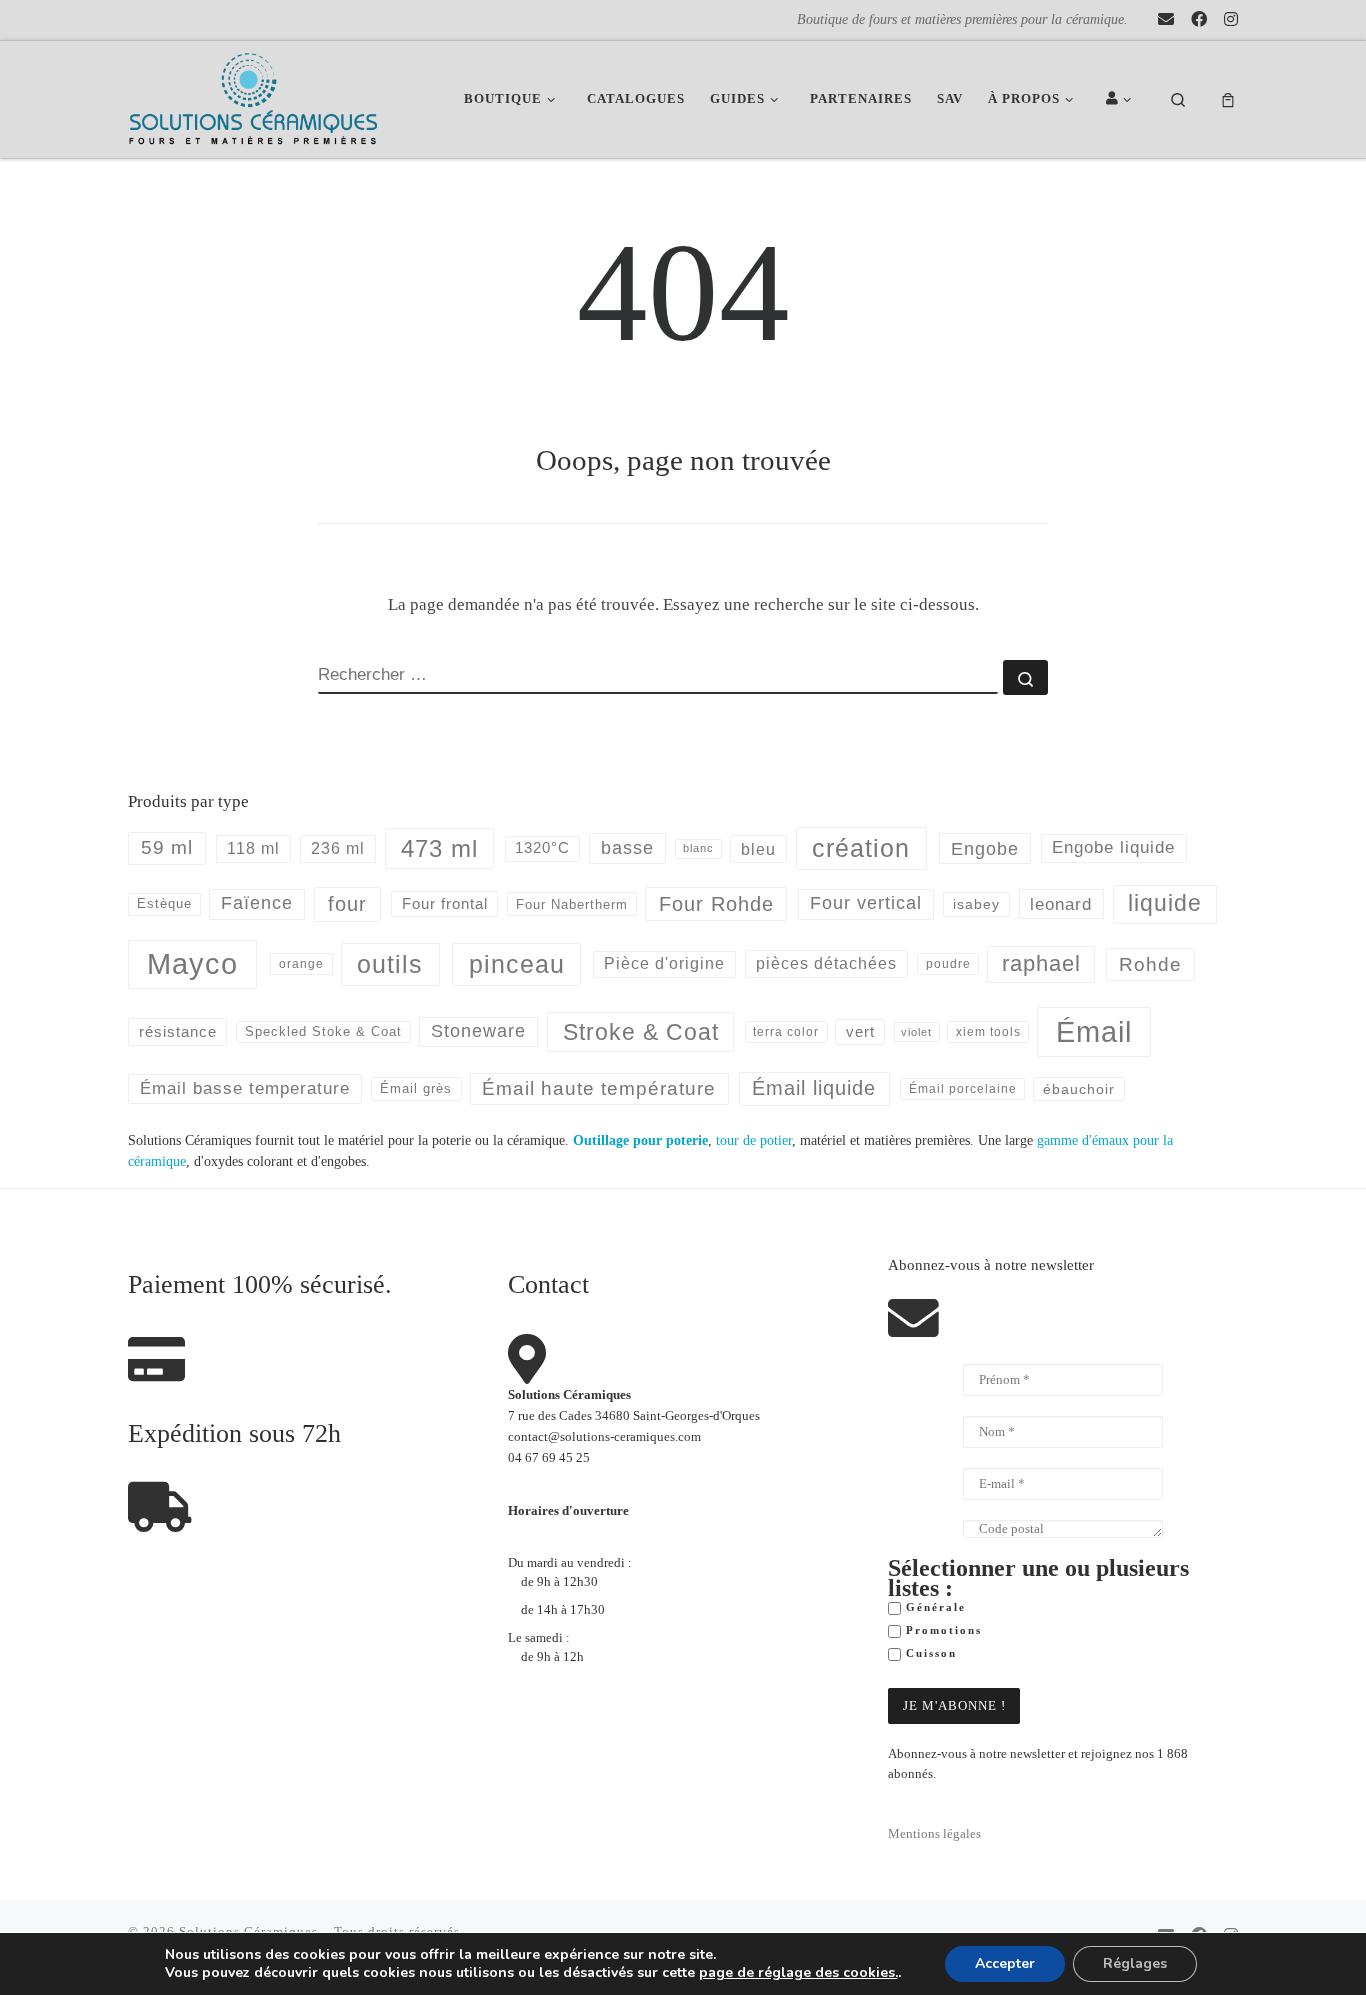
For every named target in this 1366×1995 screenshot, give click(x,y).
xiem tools (988, 1031)
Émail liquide (814, 1088)
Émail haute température (599, 1088)
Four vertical (866, 903)
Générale (933, 1607)
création (861, 848)
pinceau (517, 964)
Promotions (941, 1630)
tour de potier (754, 1140)
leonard (1061, 904)
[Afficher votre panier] (1228, 99)
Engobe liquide (1113, 847)
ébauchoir (1079, 1089)
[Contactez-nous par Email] (1166, 20)
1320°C (542, 848)
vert (860, 1031)
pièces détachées (826, 963)
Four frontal (445, 903)
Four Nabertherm (572, 904)
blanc (698, 848)
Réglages (1135, 1963)
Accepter (1005, 1963)
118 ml (253, 848)
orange (301, 964)
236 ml (338, 848)
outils (390, 964)
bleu (758, 849)
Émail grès (416, 1088)
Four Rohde (716, 904)
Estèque (164, 903)
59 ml (167, 847)
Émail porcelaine (963, 1089)
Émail (1094, 1031)
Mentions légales (934, 1834)
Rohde (1150, 964)
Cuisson (929, 1653)
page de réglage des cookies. (798, 1973)
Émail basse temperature (245, 1088)
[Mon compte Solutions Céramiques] (1122, 99)
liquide (1165, 903)
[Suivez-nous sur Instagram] (1231, 20)
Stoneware (478, 1031)
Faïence (257, 903)
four (347, 904)
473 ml (439, 848)
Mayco (192, 964)
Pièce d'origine (664, 963)
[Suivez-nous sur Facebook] (1199, 20)
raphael (1041, 963)
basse (627, 848)
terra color (786, 1031)
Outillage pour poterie (640, 1140)
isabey (976, 904)
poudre (948, 964)
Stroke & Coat (641, 1032)
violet (916, 1032)
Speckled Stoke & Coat (323, 1031)
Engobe (985, 849)
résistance (178, 1031)
